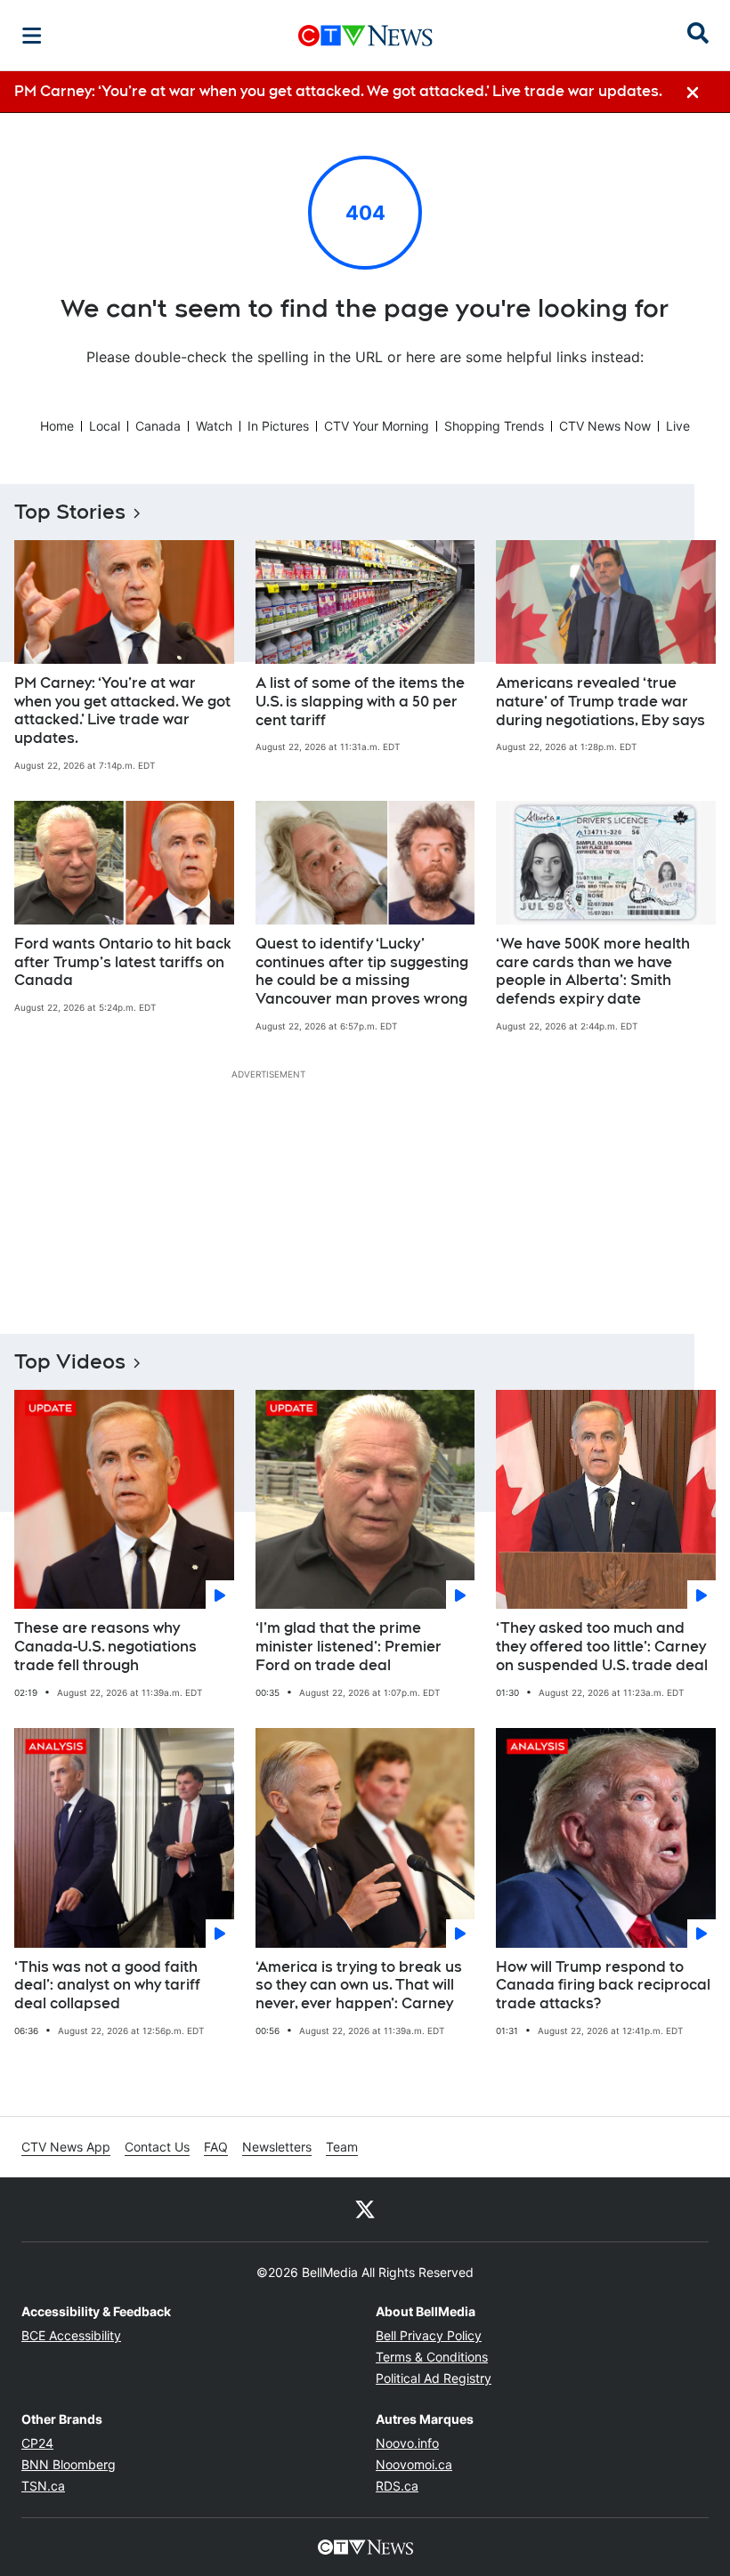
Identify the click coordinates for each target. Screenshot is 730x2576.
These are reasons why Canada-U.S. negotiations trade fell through (105, 1647)
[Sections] (32, 36)
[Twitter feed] (365, 2209)
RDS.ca (397, 2486)
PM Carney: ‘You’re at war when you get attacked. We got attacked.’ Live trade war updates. (122, 711)
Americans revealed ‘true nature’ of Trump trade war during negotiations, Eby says (600, 702)
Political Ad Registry (434, 2378)
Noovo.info (407, 2443)
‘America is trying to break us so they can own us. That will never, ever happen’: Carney (359, 1986)
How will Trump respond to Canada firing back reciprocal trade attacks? (603, 1986)
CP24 (37, 2443)
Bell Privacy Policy (429, 2335)
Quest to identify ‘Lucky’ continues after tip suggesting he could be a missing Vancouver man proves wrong (362, 971)
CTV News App (66, 2147)
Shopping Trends (494, 426)
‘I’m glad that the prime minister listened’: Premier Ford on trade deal (349, 1647)
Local (105, 426)
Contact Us (157, 2147)
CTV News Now (605, 426)
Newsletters (277, 2147)
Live (678, 426)
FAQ (216, 2147)
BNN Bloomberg (69, 2464)
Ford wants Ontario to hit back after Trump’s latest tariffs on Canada (123, 962)
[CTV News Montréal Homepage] (365, 36)
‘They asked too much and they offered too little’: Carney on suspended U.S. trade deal (602, 1647)
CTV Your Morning (377, 426)
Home (57, 426)
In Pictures (278, 426)
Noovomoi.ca (414, 2464)
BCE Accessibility (71, 2335)
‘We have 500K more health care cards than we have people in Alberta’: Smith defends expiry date (593, 971)
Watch (214, 426)
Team (342, 2147)
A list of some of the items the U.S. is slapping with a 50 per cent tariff (360, 702)
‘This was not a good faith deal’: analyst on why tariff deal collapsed (107, 1986)
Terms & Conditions (432, 2357)
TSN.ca (43, 2486)
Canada (158, 426)
